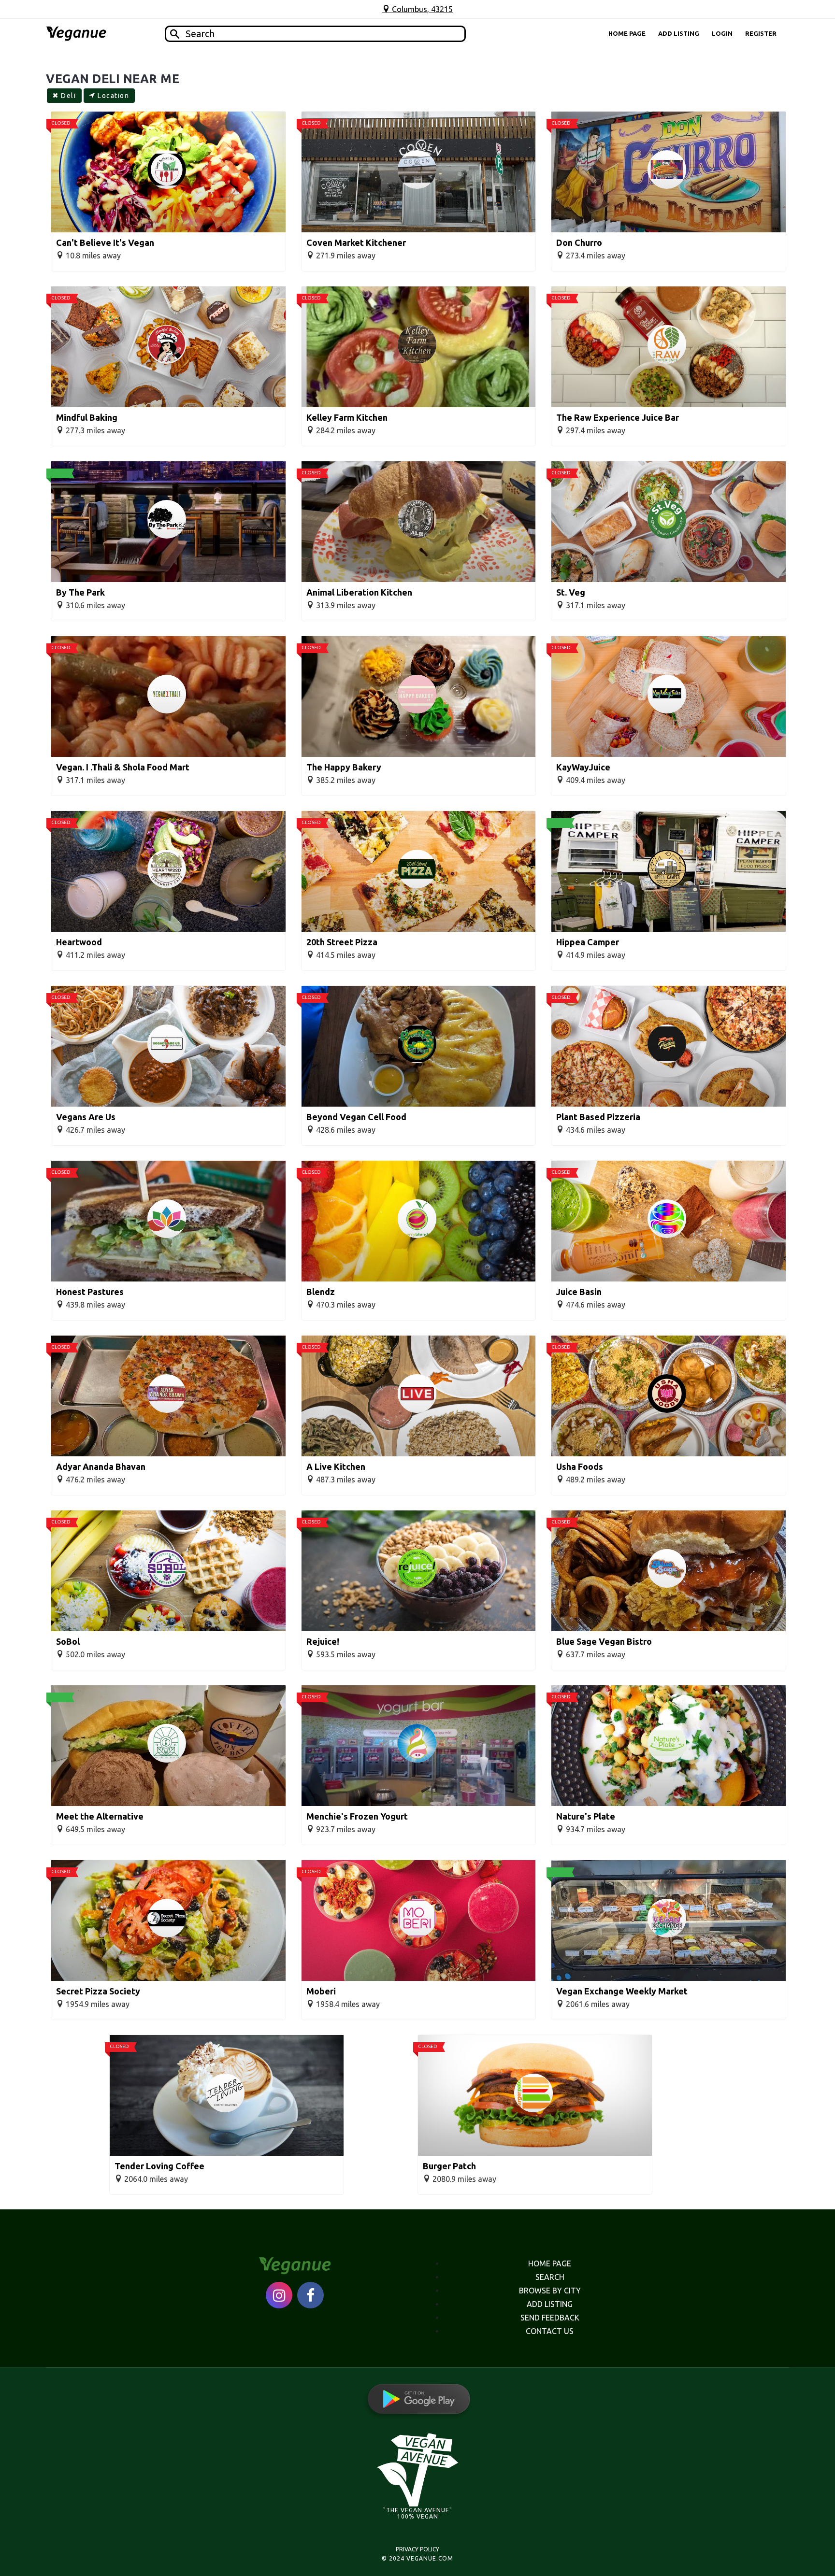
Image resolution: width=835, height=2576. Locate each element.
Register (761, 33)
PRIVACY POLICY (417, 2549)
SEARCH (550, 2277)
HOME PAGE (550, 2263)
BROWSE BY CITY (550, 2291)
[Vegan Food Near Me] (76, 34)
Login (722, 33)
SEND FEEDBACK (550, 2318)
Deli (67, 96)
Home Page (627, 33)
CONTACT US (550, 2331)
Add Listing (679, 33)
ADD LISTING (550, 2304)
